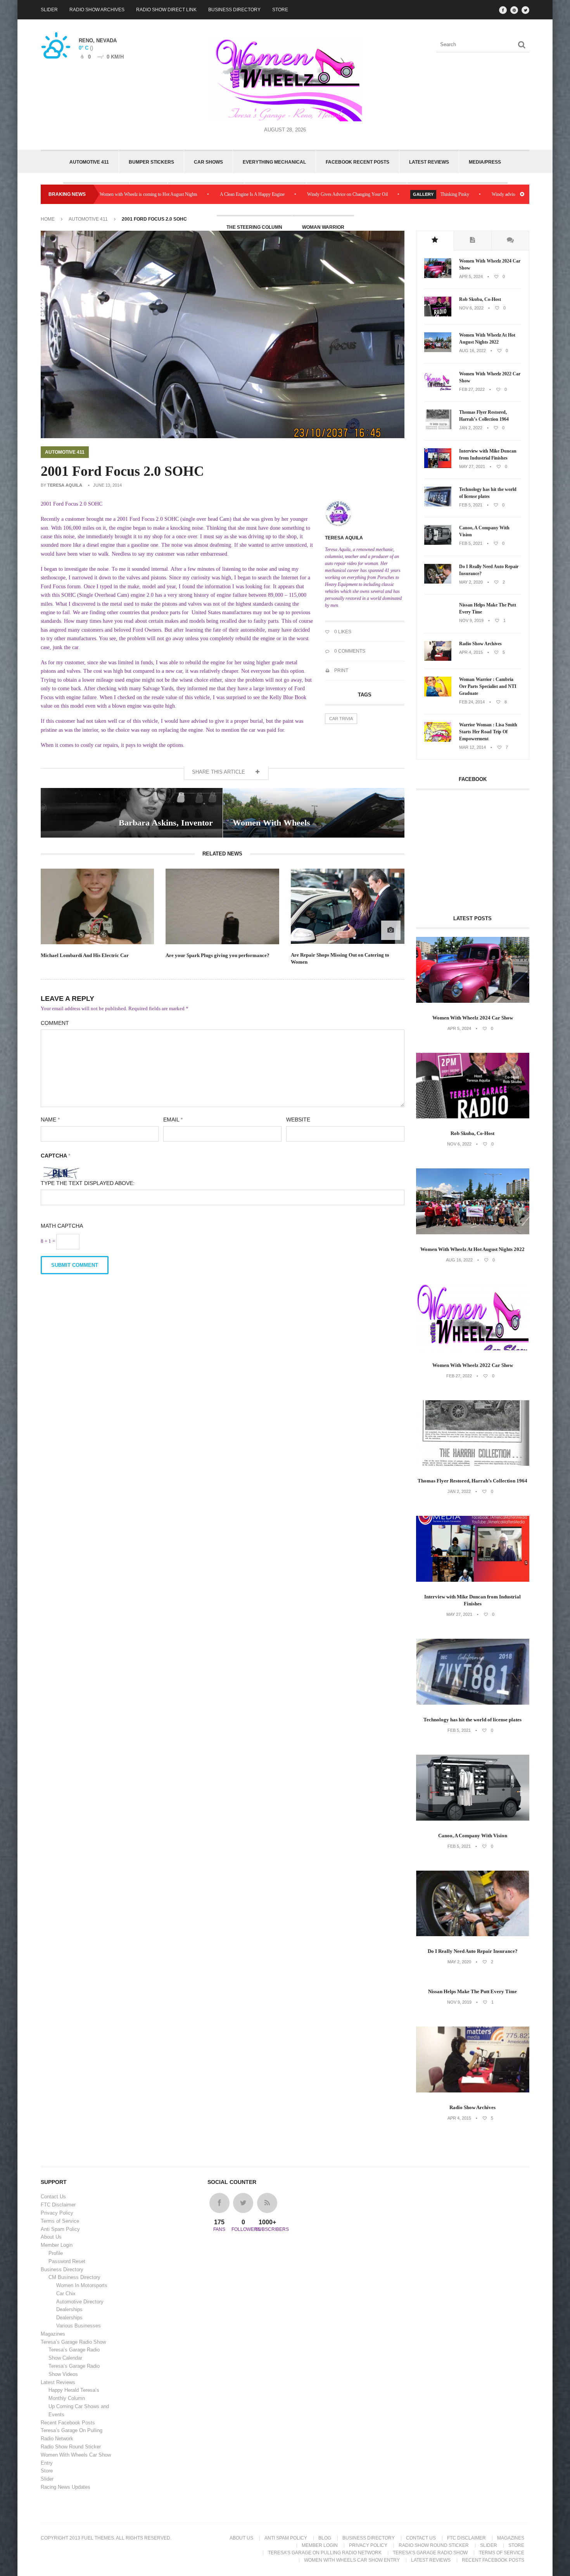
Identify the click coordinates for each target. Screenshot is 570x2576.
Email (173, 1120)
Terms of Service (60, 2221)
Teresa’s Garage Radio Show (73, 2342)
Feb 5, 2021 (471, 505)
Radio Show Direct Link (166, 10)
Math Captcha (62, 1226)
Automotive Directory (80, 2302)
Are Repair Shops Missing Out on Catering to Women (340, 958)
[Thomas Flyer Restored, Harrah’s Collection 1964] (438, 428)
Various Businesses (79, 2326)
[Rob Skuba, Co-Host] (438, 315)
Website (298, 1120)
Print (341, 670)
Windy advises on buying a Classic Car (438, 194)
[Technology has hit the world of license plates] (438, 505)
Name (50, 1120)
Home (48, 219)
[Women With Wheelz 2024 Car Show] (438, 276)
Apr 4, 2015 (471, 652)
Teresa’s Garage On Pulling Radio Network (325, 2553)
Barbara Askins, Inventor (166, 823)
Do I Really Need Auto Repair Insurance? (489, 570)
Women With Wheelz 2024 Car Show (490, 264)
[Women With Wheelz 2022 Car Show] (438, 389)
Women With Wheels (271, 823)
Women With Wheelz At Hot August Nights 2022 (487, 339)
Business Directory (234, 10)
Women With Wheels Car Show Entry (352, 2560)
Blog (325, 2538)
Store (280, 10)
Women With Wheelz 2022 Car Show (490, 377)
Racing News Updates (66, 2487)
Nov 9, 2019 (471, 620)
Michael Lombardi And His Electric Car (85, 955)
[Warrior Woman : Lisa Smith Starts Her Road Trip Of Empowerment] (438, 740)
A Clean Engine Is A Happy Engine (163, 194)
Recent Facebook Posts (68, 2423)
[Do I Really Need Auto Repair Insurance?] (438, 582)
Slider (49, 10)
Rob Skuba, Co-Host (480, 299)
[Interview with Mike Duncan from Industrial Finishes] (438, 466)
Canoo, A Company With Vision (484, 531)
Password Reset (67, 2261)
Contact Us (53, 2197)
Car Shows (208, 162)
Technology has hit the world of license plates (488, 493)
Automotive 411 (89, 162)
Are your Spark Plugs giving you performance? (218, 955)
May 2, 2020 (471, 582)
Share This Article (219, 772)
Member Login (57, 2245)
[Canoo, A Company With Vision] (438, 543)
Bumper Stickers (151, 162)
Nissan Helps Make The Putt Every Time (488, 608)
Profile (56, 2253)
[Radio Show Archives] (438, 659)
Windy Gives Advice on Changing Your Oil (258, 194)
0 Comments (349, 651)
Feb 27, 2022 (472, 389)
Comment (55, 1023)
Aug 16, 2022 (472, 351)
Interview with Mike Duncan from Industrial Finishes (488, 454)
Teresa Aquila (65, 485)
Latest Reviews (429, 162)
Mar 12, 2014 (472, 747)
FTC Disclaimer (58, 2205)
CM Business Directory (74, 2277)
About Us (51, 2237)
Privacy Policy (57, 2213)
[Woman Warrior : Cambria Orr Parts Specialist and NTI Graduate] (438, 695)
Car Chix (66, 2294)
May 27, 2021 (472, 466)
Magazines (53, 2334)
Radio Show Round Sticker (71, 2447)
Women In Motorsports (82, 2285)
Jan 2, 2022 (471, 428)
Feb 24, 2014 (472, 702)
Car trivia (341, 719)
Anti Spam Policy (60, 2229)
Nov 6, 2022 (471, 308)
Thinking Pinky (365, 194)
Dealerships (69, 2309)
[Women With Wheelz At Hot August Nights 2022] (438, 351)
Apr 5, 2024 (471, 276)
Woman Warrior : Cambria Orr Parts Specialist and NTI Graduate (488, 686)
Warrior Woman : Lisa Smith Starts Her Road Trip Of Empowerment (488, 732)
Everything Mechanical (274, 162)
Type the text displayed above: (88, 1183)
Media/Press (485, 162)
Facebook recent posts (358, 162)
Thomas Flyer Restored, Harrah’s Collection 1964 (484, 416)
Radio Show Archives (97, 10)
